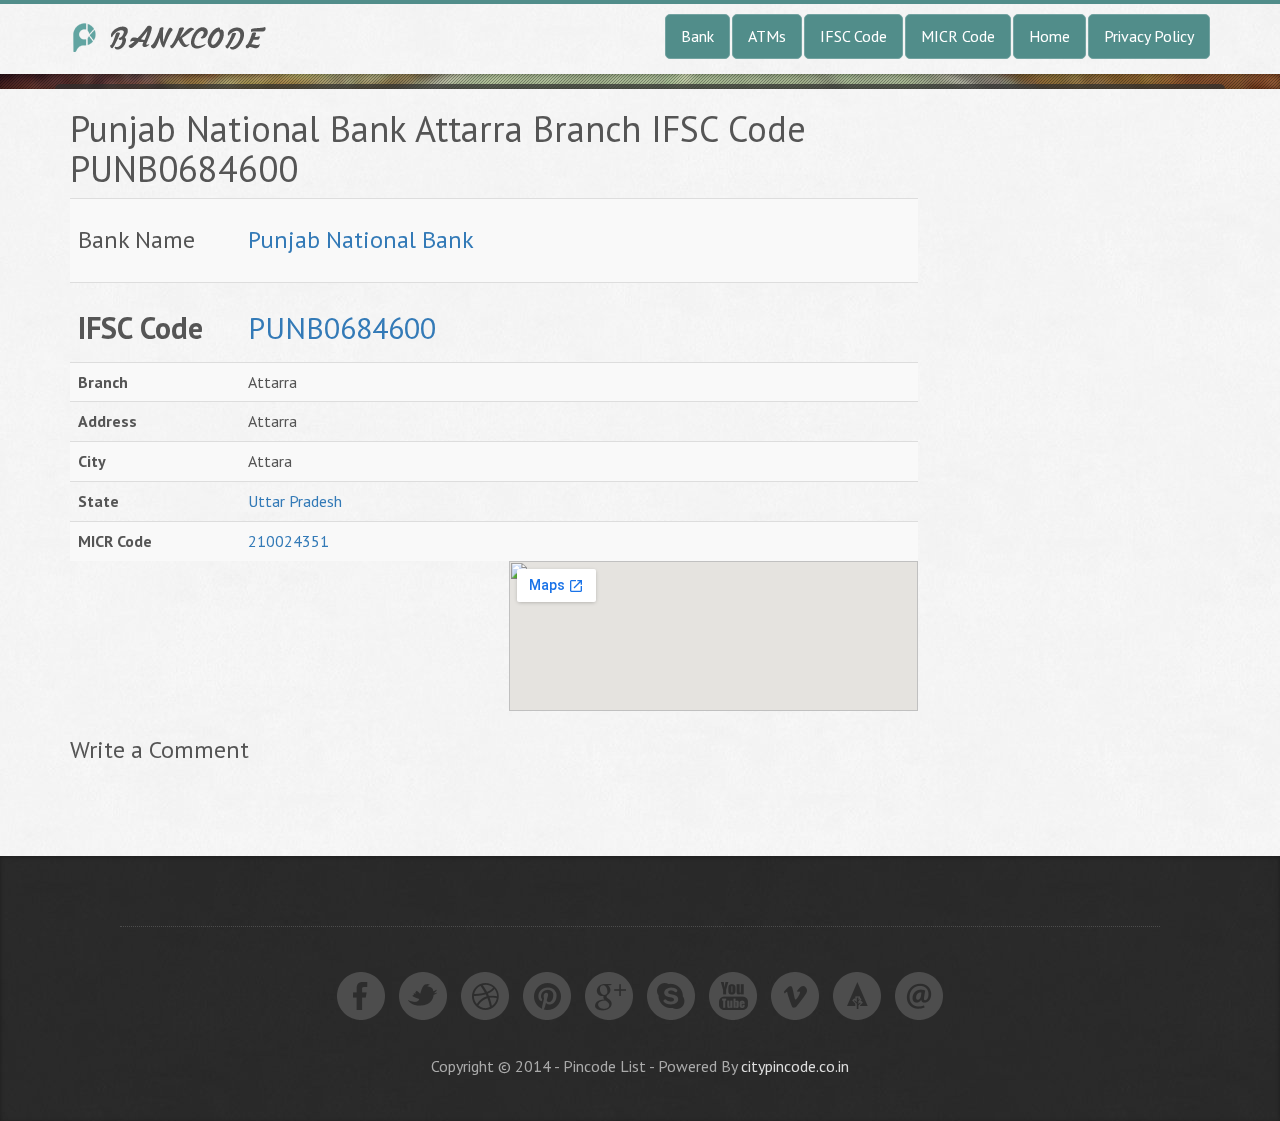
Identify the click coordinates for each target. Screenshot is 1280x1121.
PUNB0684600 (342, 327)
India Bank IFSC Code (170, 37)
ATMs (767, 36)
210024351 (288, 541)
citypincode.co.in (795, 1066)
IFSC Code (853, 36)
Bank (697, 36)
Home (1049, 36)
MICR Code (958, 36)
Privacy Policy (1149, 36)
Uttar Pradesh (295, 501)
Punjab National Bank (361, 239)
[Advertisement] (1098, 409)
